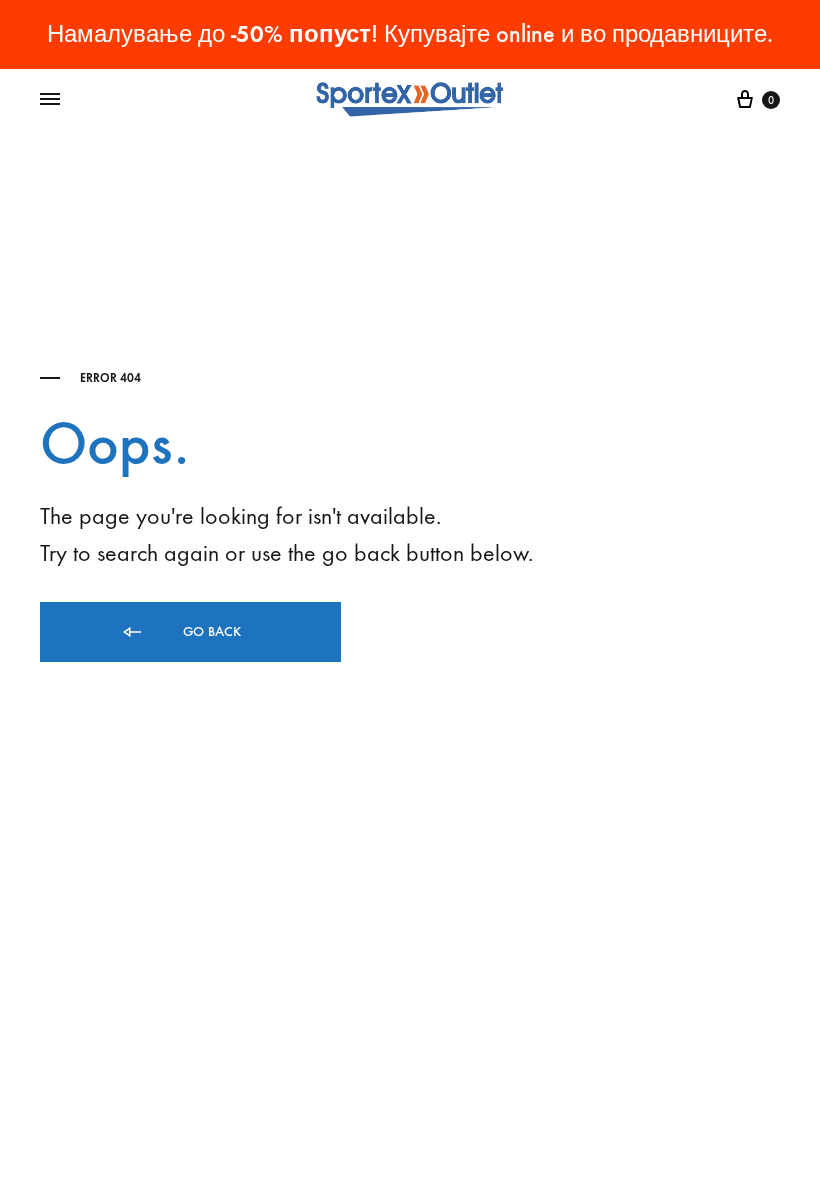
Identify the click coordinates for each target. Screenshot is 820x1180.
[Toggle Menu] (50, 100)
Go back (210, 631)
